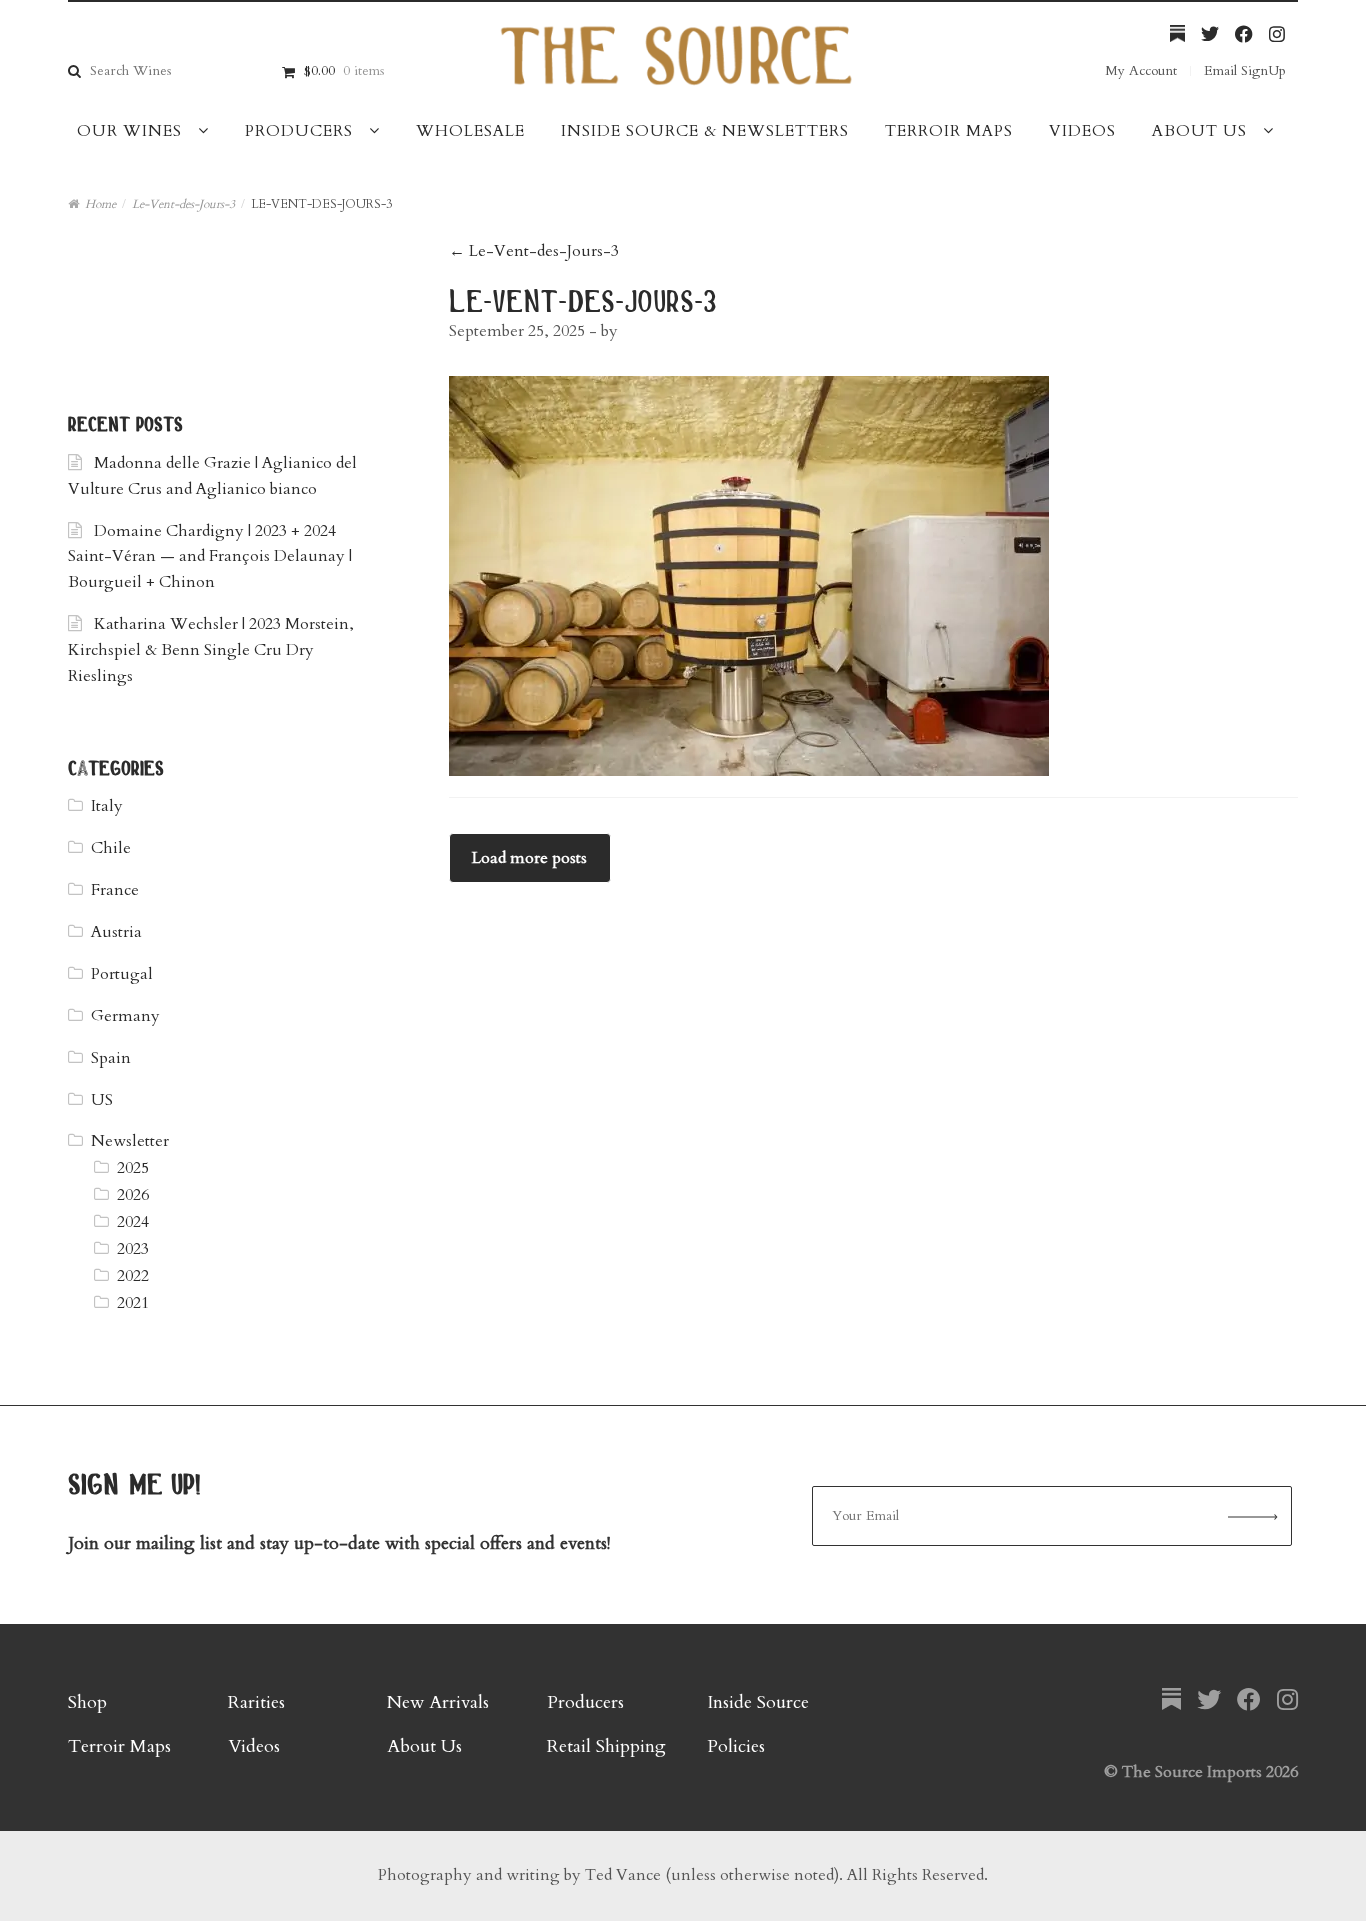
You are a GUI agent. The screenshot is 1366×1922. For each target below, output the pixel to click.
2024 (133, 1222)
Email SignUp (1245, 70)
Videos (1082, 131)
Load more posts (529, 858)
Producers (299, 131)
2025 (133, 1168)
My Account (1141, 70)
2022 (133, 1276)
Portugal (122, 974)
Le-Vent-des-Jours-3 (183, 204)
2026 (133, 1195)
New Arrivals (438, 1702)
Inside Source (758, 1702)
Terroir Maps (949, 131)
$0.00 (344, 70)
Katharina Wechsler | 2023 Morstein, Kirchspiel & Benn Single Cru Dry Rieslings (211, 650)
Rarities (256, 1702)
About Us (1199, 131)
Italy (107, 806)
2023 (133, 1249)
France (115, 890)
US (102, 1100)
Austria (116, 932)
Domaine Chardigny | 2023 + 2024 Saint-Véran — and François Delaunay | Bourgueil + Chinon (210, 557)
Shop (87, 1702)
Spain (111, 1058)
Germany (125, 1016)
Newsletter (130, 1141)
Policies (736, 1746)
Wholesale (470, 131)
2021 (133, 1303)
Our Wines (129, 131)
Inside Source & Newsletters (705, 131)
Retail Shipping (606, 1746)
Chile (111, 848)
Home (100, 204)
